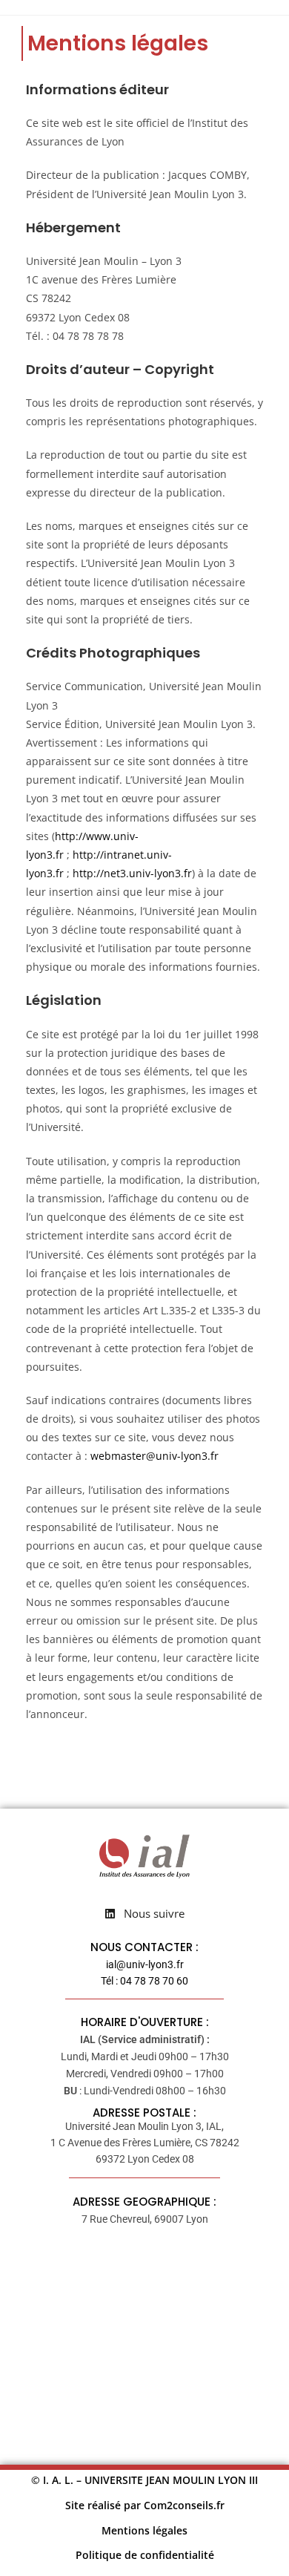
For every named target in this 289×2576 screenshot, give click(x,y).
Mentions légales (144, 2530)
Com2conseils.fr (184, 2505)
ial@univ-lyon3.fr (145, 1964)
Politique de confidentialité (145, 2555)
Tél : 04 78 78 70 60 (144, 1981)
